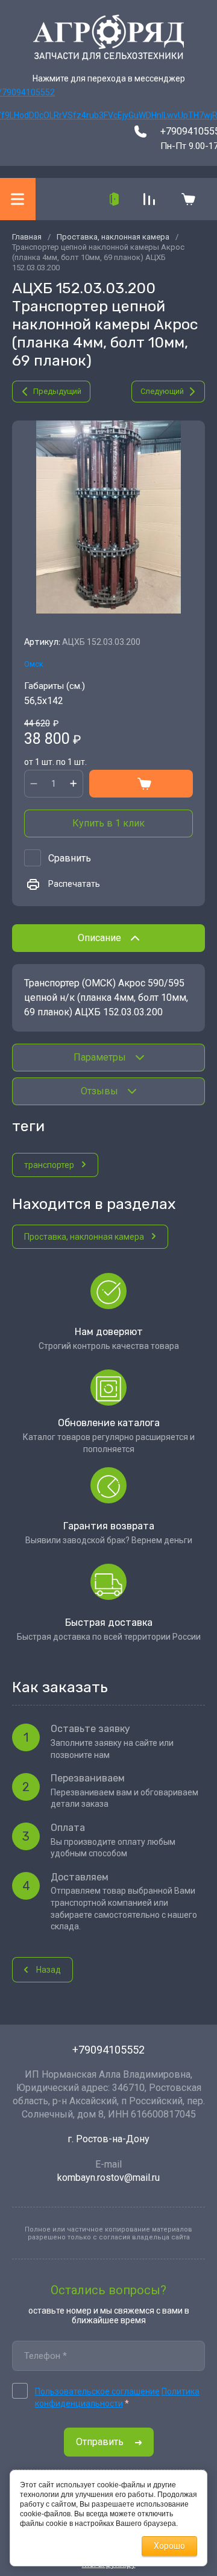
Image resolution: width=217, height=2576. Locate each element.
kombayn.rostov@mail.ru (108, 2178)
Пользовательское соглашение (97, 2391)
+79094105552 (108, 2050)
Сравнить (70, 858)
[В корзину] (141, 784)
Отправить (100, 2442)
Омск (34, 664)
